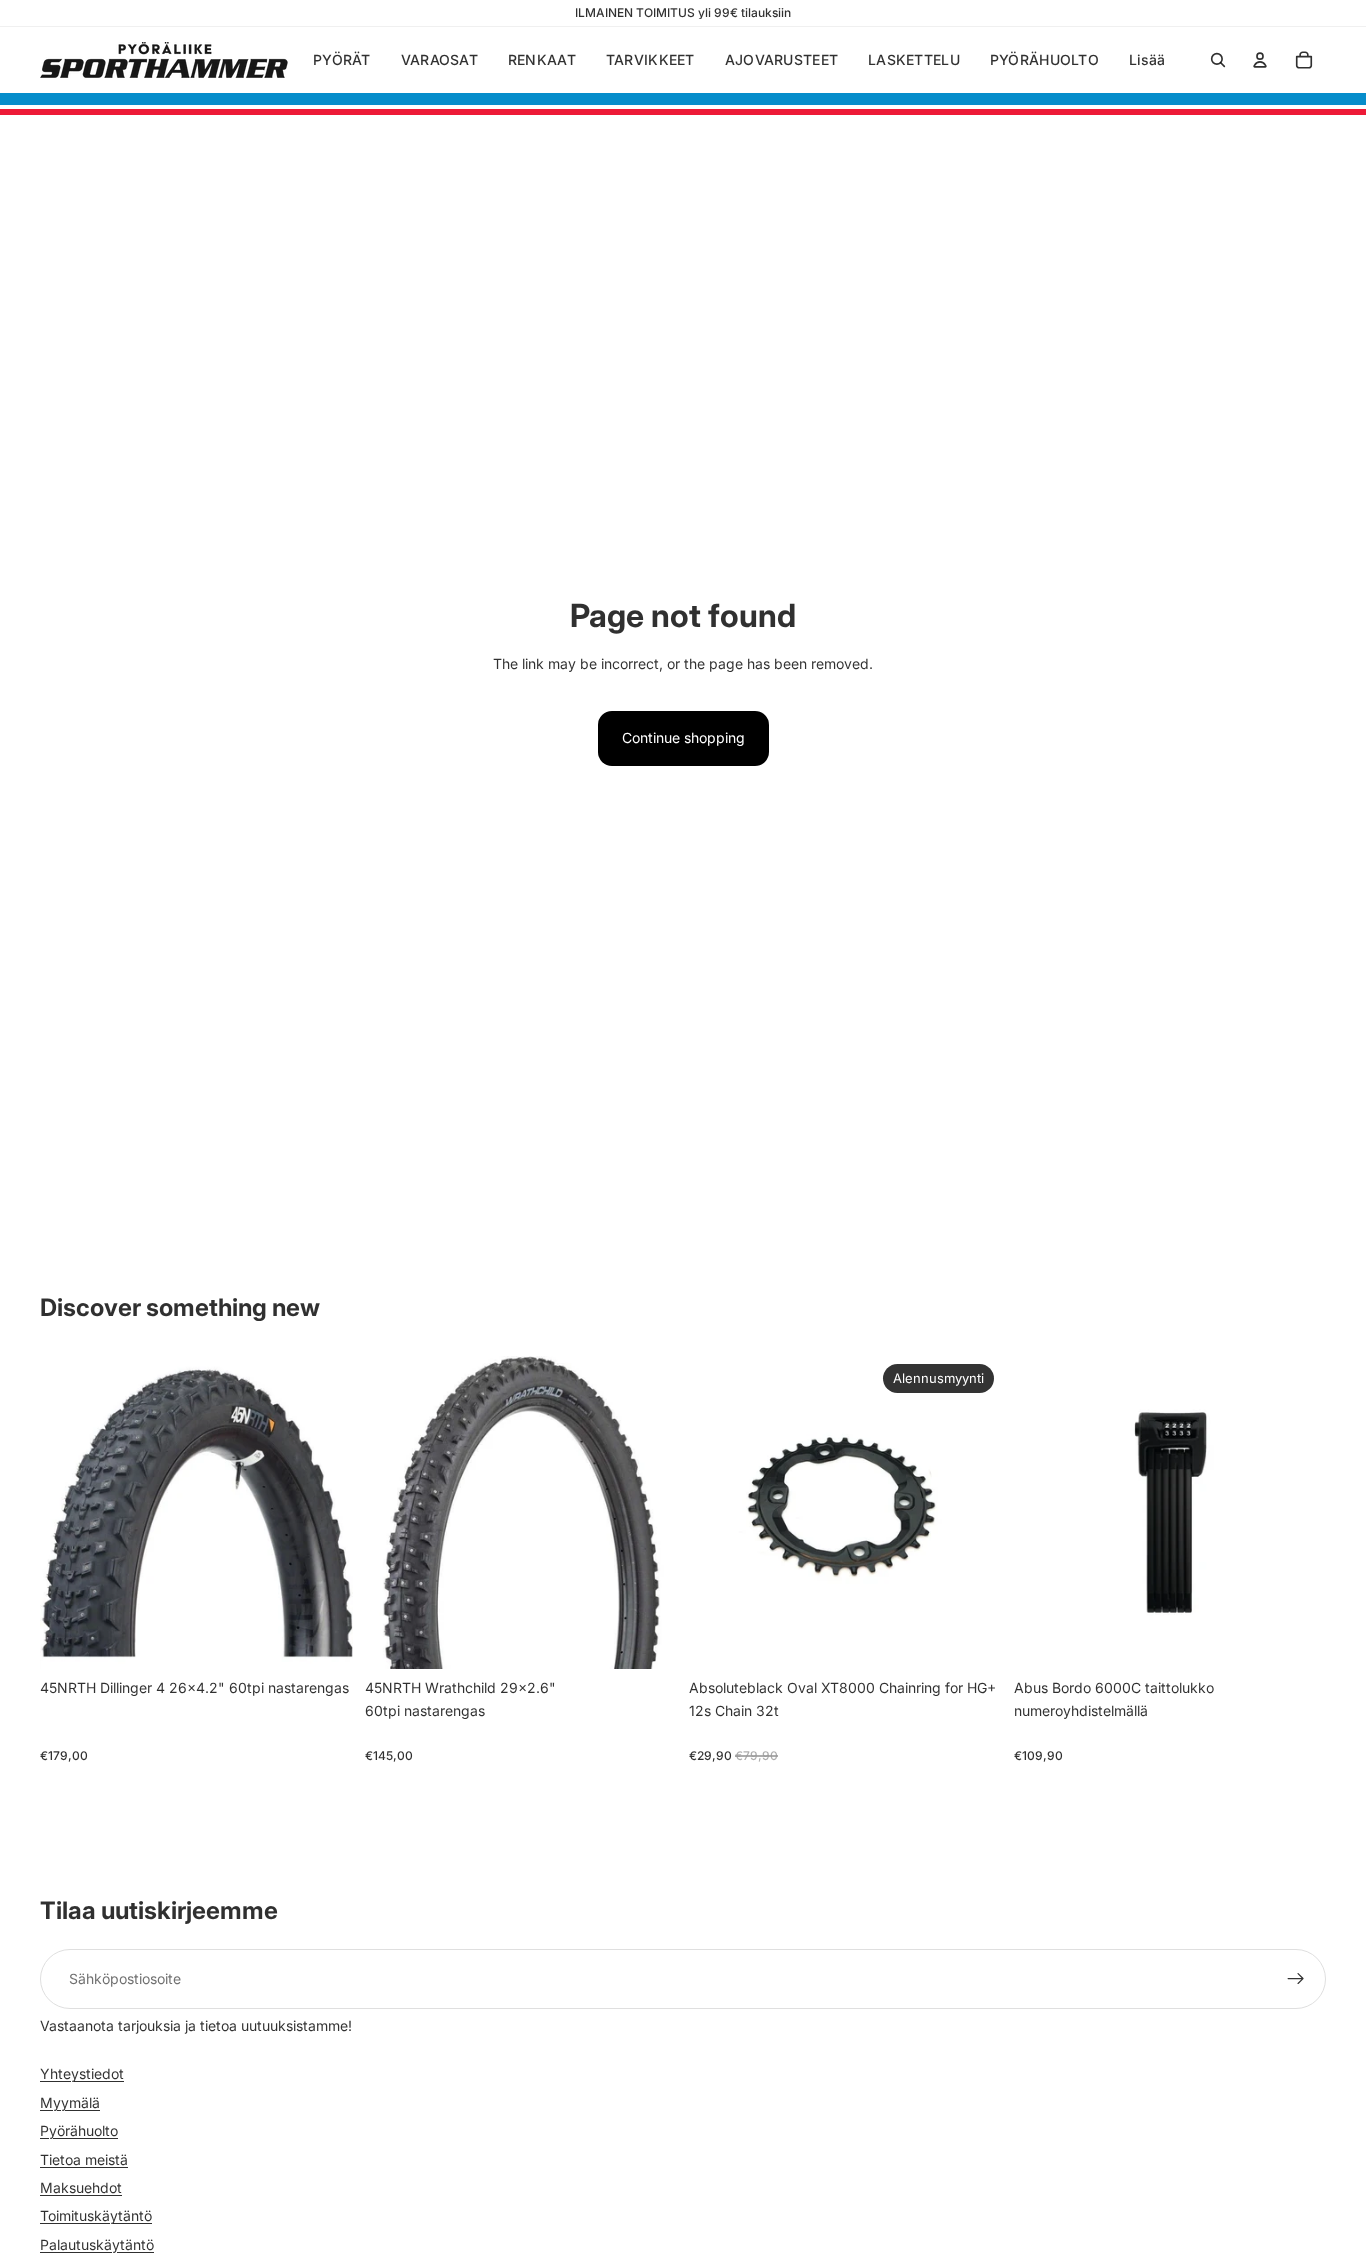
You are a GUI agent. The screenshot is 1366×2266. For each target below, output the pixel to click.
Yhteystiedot (82, 2074)
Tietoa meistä (84, 2159)
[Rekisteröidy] (1296, 1979)
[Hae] (1218, 60)
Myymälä (70, 2102)
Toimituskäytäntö (96, 2216)
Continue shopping (683, 737)
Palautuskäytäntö (97, 2244)
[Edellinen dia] (70, 1513)
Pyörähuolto (79, 2131)
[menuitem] (1147, 60)
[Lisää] (322, 1639)
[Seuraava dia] (323, 1513)
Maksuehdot (81, 2187)
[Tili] (1260, 60)
